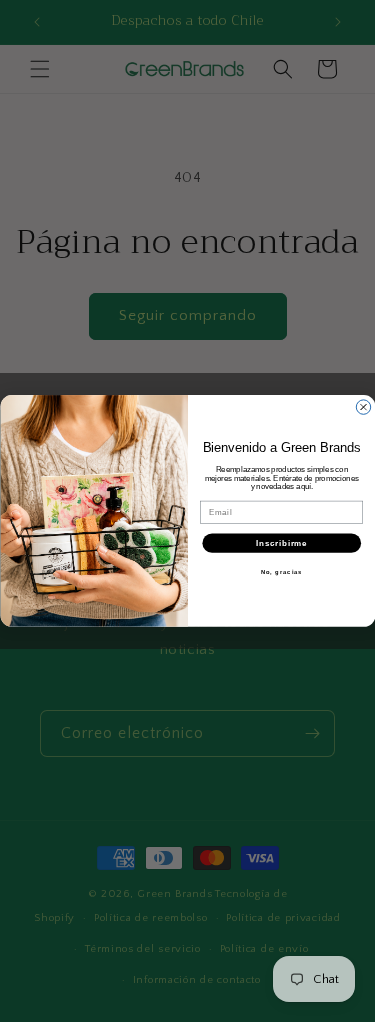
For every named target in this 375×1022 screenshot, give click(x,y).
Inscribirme (281, 543)
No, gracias (281, 572)
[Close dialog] (363, 407)
